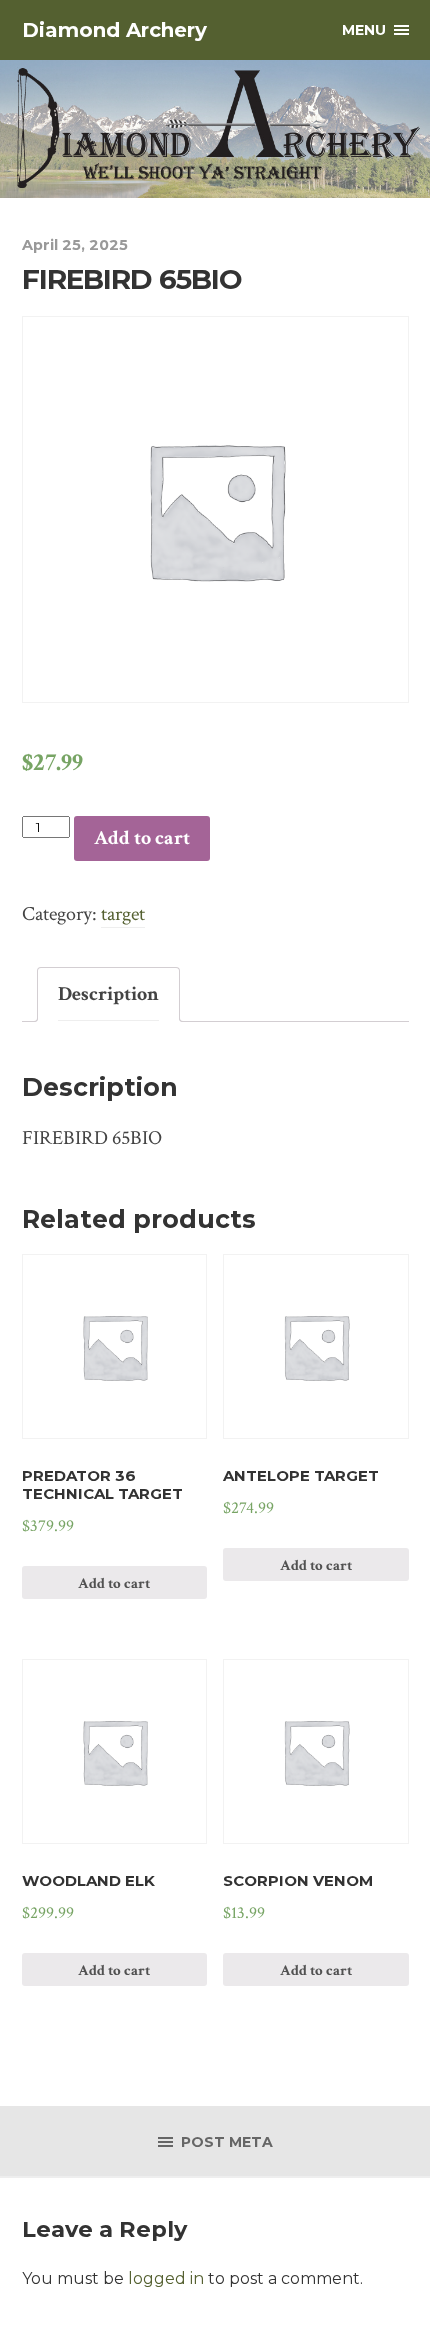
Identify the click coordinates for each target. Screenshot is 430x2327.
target (123, 914)
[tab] (108, 994)
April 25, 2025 (75, 245)
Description (108, 994)
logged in (166, 2278)
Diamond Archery (114, 30)
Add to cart (142, 838)
